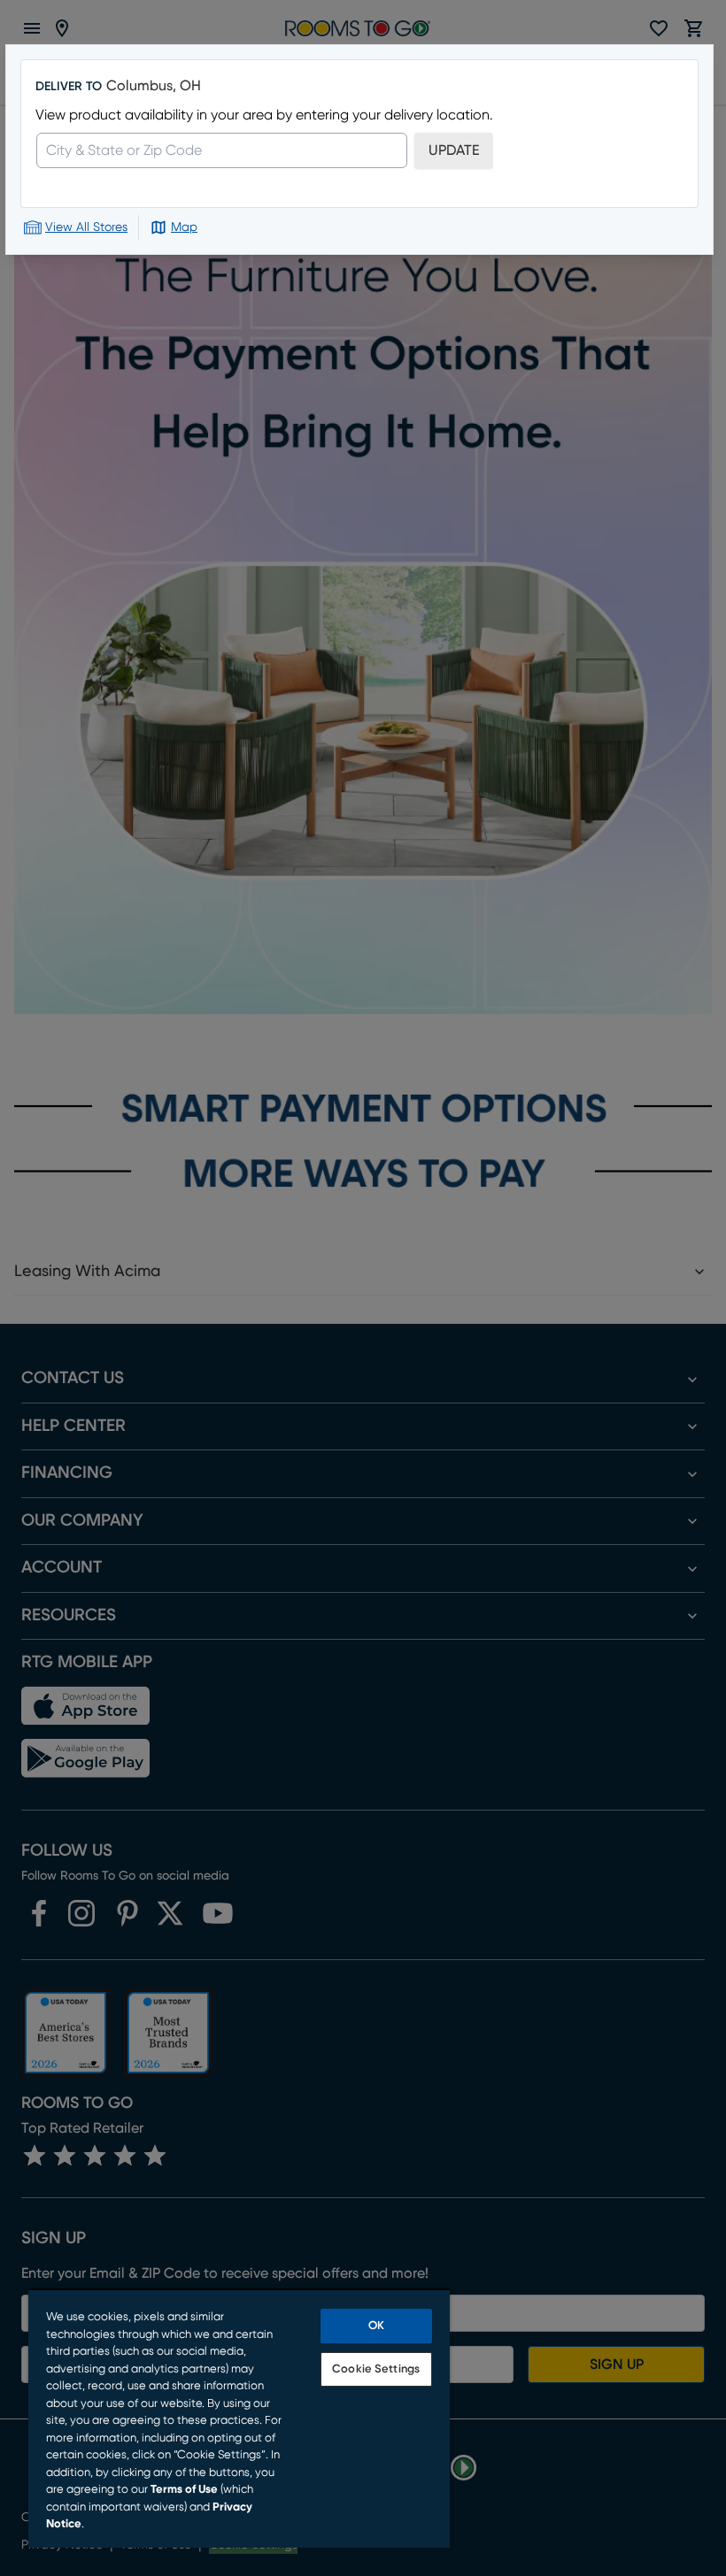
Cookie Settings (376, 2369)
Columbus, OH (154, 86)
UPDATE (454, 150)
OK (376, 2326)
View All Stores (86, 227)
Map (184, 227)
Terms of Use (184, 2490)
